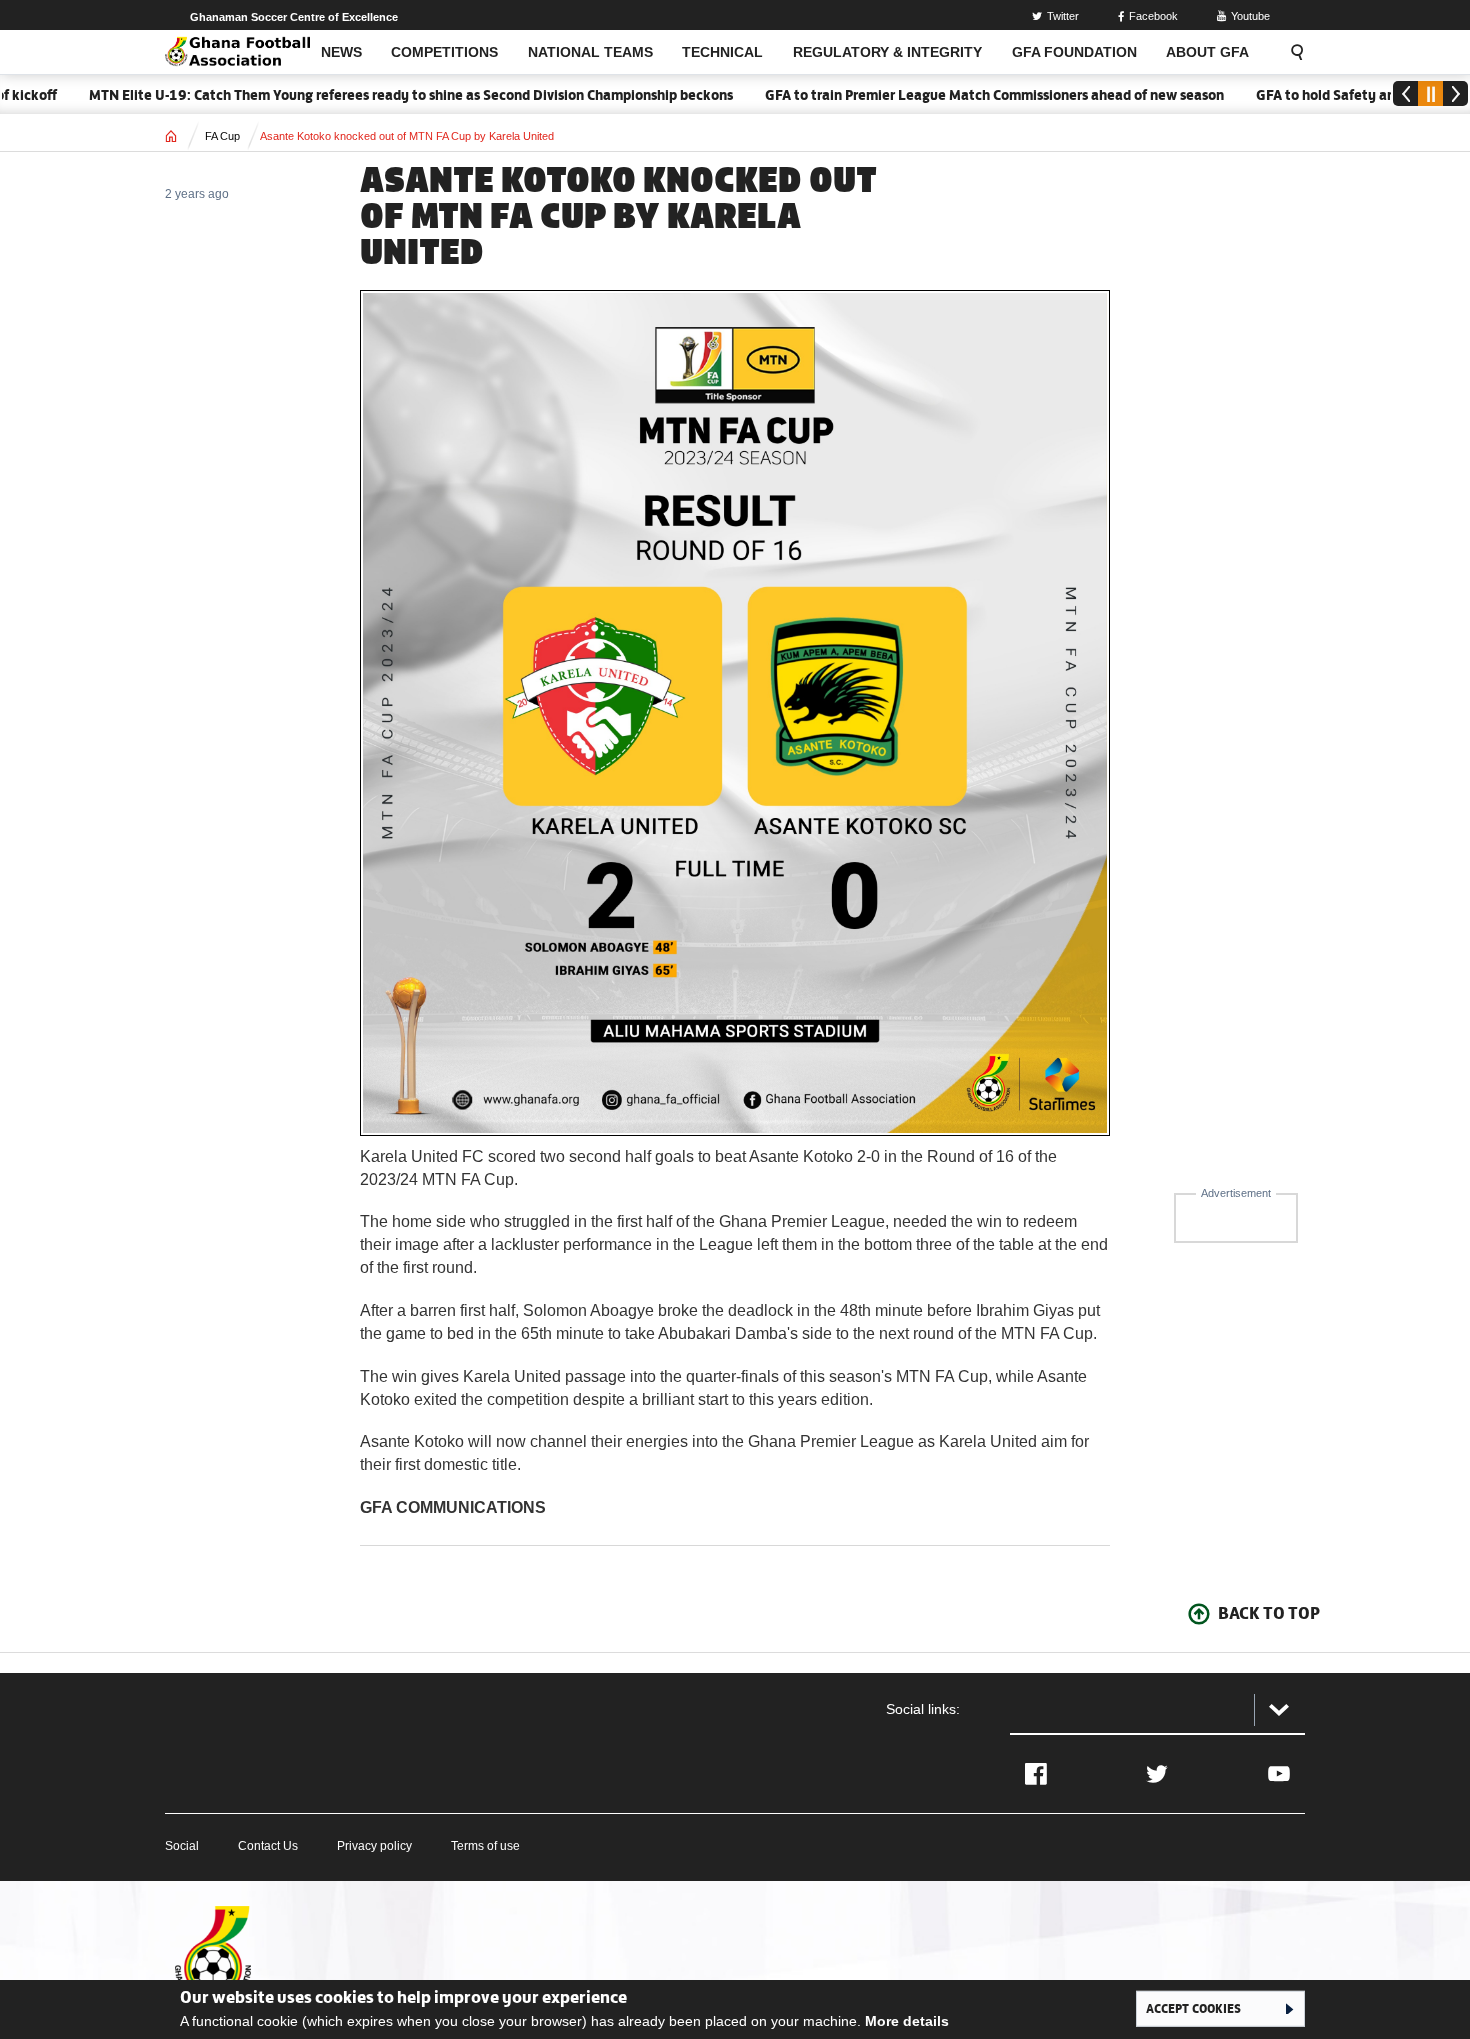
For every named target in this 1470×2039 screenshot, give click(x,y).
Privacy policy (374, 1846)
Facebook (1153, 16)
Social (182, 1846)
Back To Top (1269, 1613)
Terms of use (485, 1846)
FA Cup (222, 136)
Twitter (1063, 16)
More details (907, 2021)
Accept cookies (1193, 2008)
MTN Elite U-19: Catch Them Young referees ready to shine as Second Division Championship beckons (372, 95)
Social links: (923, 1709)
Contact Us (268, 1846)
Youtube (1250, 16)
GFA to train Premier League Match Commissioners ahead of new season (955, 95)
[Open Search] (1291, 52)
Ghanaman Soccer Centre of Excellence (294, 17)
